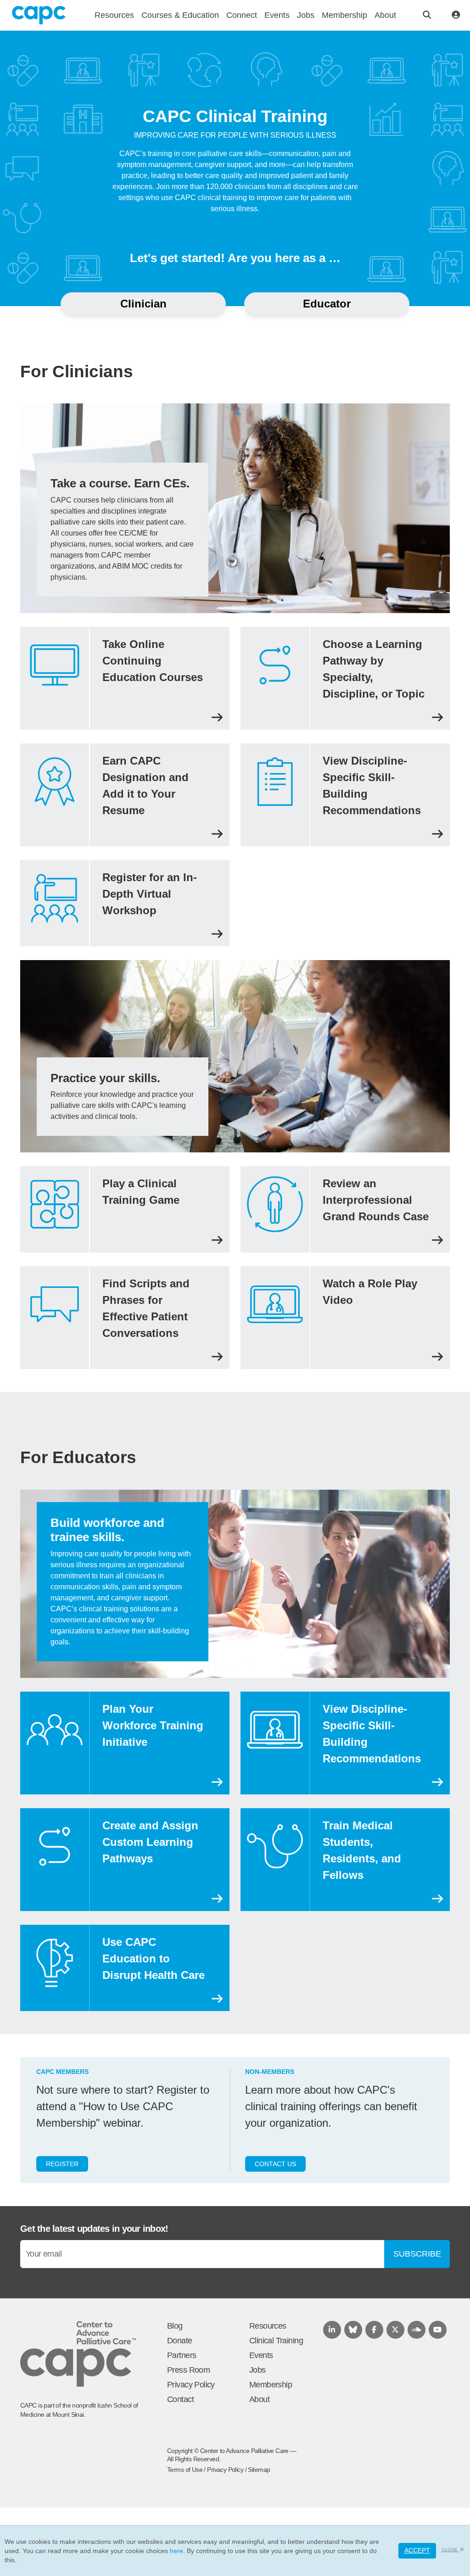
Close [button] (450, 2550)
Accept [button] (417, 2550)
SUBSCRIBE (417, 2254)
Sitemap (259, 2470)
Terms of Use (185, 2470)
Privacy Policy (191, 2385)
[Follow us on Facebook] (374, 2330)
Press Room (188, 2370)
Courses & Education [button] (180, 15)
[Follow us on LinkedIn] (332, 2330)
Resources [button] (114, 15)
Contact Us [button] (275, 2164)
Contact (180, 2399)
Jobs (257, 2370)
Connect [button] (242, 15)
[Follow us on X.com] (395, 2330)
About (259, 2399)
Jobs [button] (306, 15)
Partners (182, 2355)
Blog (175, 2326)
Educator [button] (327, 304)
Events (261, 2355)
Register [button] (62, 2164)
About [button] (385, 15)
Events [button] (277, 15)
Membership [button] (344, 15)
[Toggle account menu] (456, 15)
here (176, 2551)
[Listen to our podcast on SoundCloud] (417, 2330)
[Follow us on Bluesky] (353, 2330)
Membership (271, 2385)
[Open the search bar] (427, 15)
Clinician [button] (143, 304)
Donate (180, 2341)
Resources (268, 2326)
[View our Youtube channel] (438, 2330)
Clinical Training (276, 2341)
